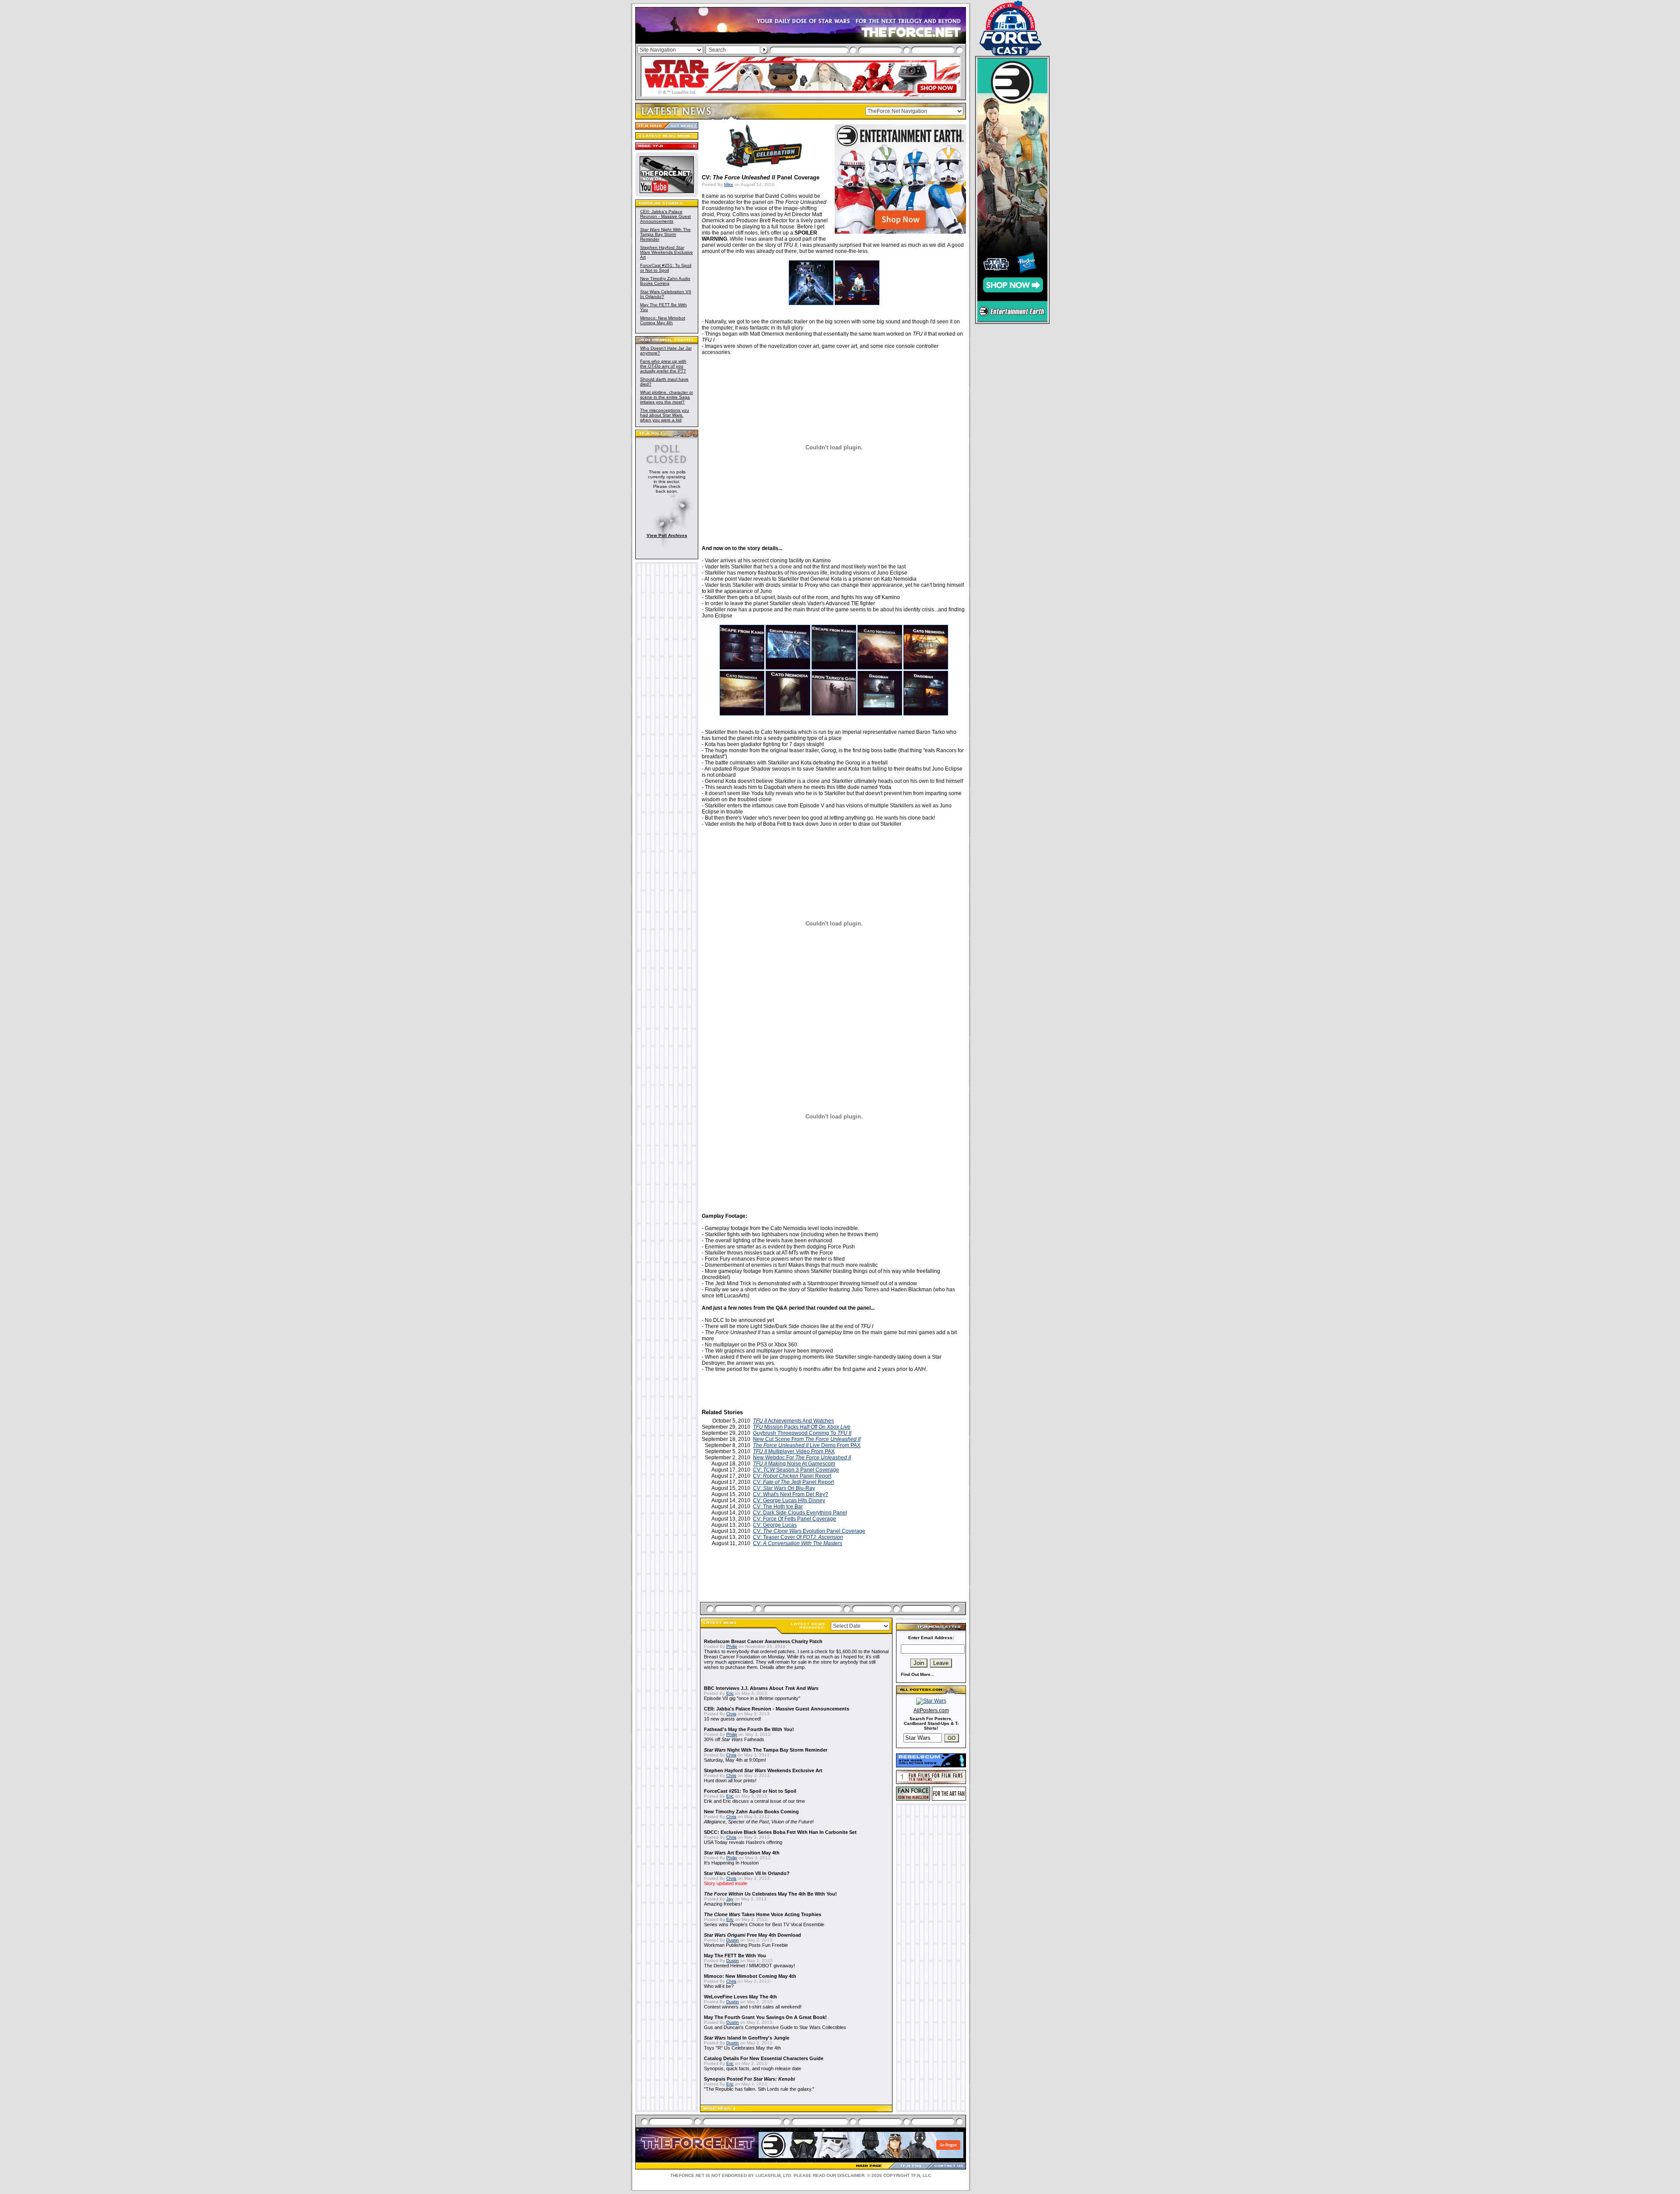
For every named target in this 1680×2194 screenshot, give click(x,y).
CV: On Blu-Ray (784, 1488)
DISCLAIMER (851, 2175)
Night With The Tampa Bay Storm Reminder (665, 234)
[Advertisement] (834, 1584)
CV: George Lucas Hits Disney (789, 1500)
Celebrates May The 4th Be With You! (770, 1894)
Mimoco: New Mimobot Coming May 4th (663, 320)
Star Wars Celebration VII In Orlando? (747, 1873)
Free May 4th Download (752, 1935)
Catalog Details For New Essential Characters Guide (764, 2058)
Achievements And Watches (793, 1421)
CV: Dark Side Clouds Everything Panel (800, 1513)
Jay (730, 1899)
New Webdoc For (802, 1458)
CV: (798, 1543)
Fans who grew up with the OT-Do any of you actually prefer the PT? (663, 366)
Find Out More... (918, 1674)
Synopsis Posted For (749, 2079)
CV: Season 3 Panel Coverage (796, 1470)
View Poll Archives (667, 535)
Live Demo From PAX (807, 1445)
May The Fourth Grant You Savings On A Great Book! (765, 2017)
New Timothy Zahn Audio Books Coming (665, 281)
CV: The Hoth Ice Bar (778, 1507)
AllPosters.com (931, 1710)
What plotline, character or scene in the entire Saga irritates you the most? (667, 397)
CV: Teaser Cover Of (798, 1537)
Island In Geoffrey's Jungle (747, 2038)
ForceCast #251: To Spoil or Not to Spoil (666, 268)
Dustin (733, 1940)
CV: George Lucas (775, 1525)
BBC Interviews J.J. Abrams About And (761, 1688)
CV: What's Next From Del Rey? (791, 1494)
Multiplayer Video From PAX (794, 1451)
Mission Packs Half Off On (802, 1427)
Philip (732, 1646)
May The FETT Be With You (735, 1956)
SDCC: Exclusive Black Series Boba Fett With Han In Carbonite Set (780, 1832)
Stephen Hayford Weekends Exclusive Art (667, 252)
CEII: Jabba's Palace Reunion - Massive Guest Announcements (665, 216)
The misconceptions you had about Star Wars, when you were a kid (665, 415)
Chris (731, 1714)
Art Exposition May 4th (742, 1853)
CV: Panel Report (792, 1476)
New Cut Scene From (807, 1439)
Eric (730, 1693)
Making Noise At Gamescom (794, 1464)
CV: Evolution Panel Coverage (809, 1531)
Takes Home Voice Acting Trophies (763, 1914)
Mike (729, 184)
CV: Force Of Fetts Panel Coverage (794, 1519)
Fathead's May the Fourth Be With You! (749, 1729)
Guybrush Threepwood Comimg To (802, 1433)
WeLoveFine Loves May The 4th (740, 1997)
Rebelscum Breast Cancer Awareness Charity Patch (763, 1641)
